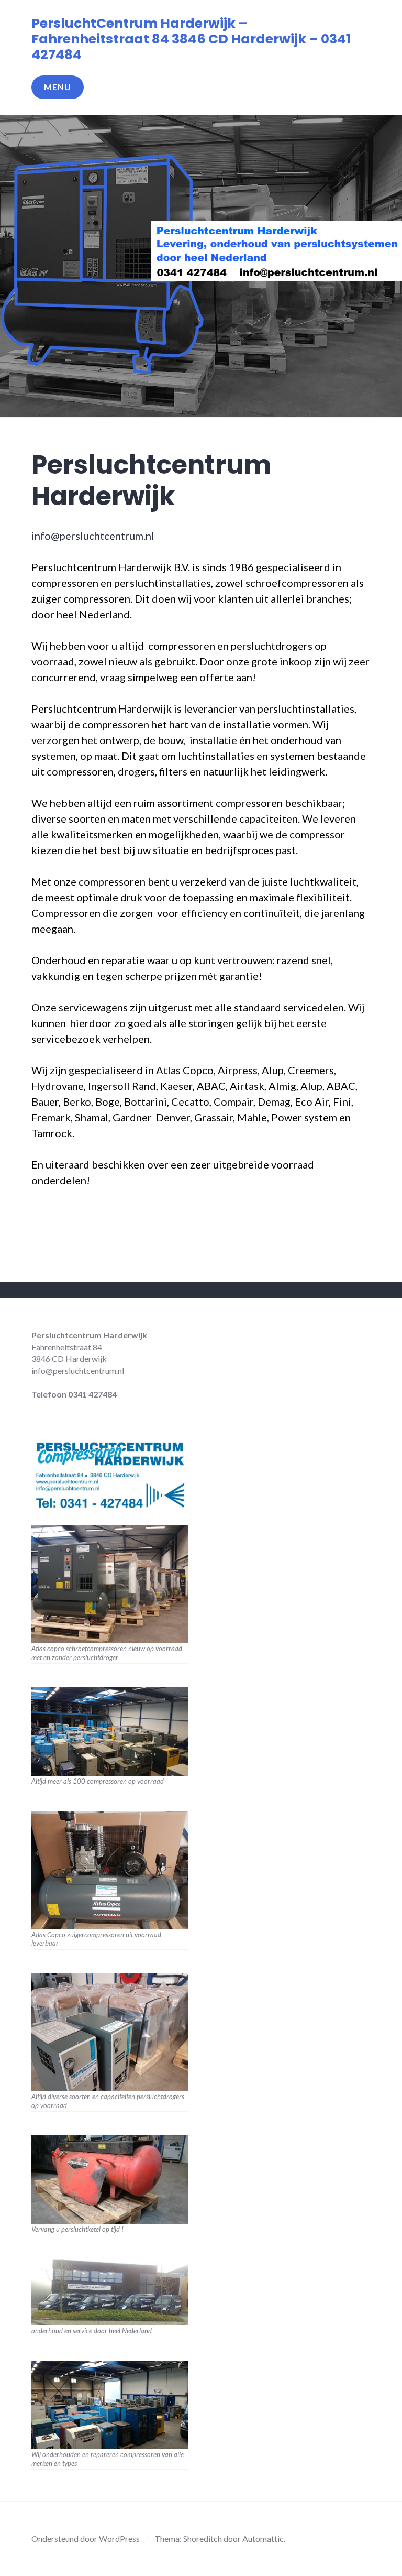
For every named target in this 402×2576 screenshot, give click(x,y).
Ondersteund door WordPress (86, 2539)
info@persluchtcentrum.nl (93, 536)
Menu (58, 87)
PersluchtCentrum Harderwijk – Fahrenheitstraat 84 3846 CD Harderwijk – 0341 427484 (191, 39)
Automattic (263, 2539)
